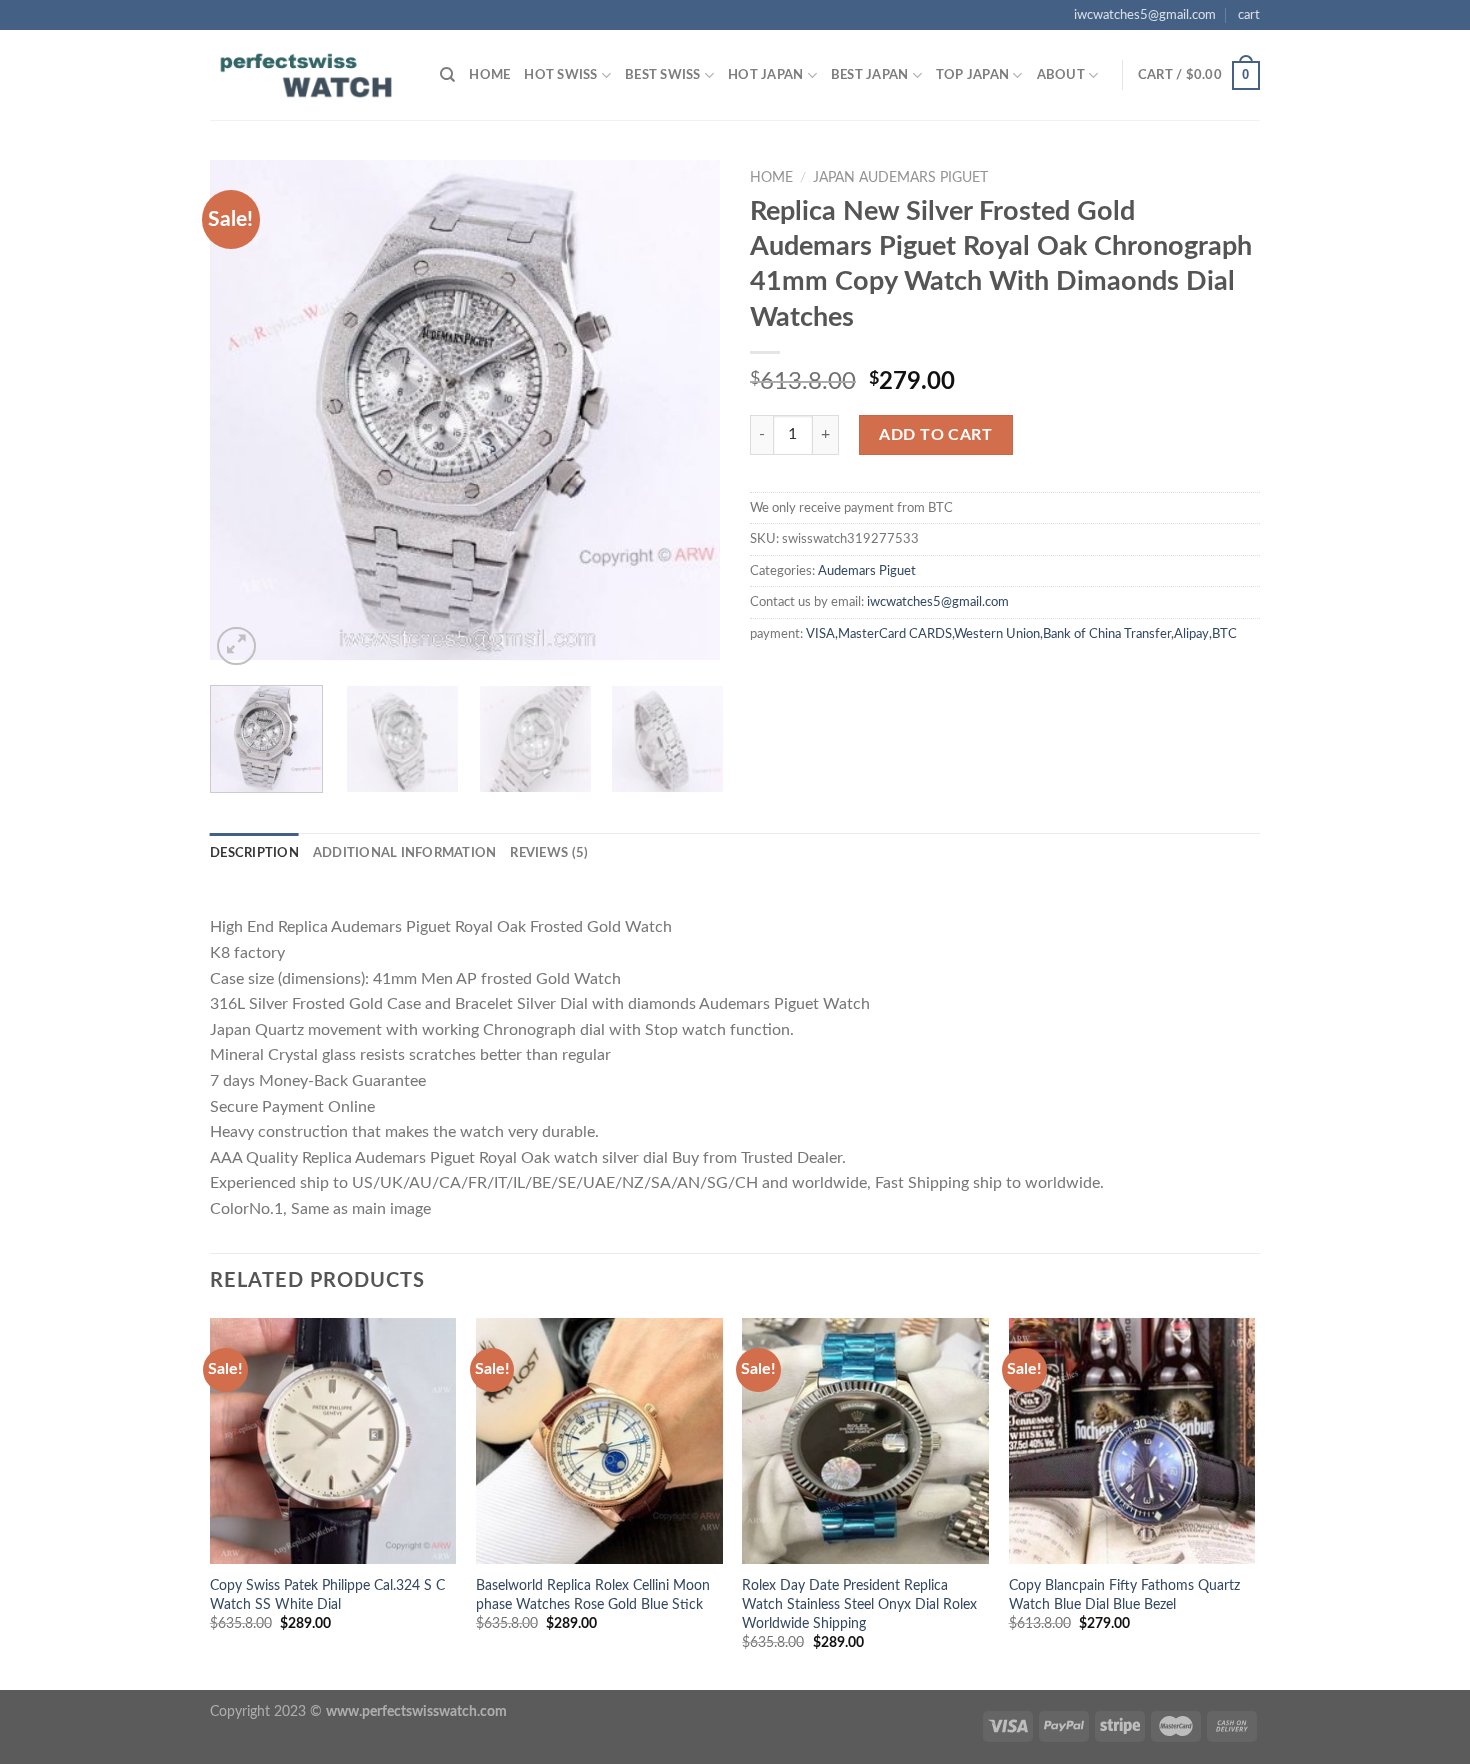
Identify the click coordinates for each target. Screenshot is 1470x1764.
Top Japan (972, 75)
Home (489, 75)
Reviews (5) (549, 853)
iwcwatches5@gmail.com (1145, 15)
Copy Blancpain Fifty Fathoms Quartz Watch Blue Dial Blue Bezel (1124, 1595)
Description (254, 853)
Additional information (405, 853)
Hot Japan (765, 75)
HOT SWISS (560, 75)
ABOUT (1061, 75)
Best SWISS (663, 75)
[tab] (254, 853)
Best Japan (870, 75)
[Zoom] (236, 646)
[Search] (447, 75)
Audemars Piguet (867, 571)
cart (1249, 15)
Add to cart (935, 435)
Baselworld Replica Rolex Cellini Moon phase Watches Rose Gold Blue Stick (593, 1595)
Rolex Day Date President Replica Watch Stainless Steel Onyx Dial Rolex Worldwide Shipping (859, 1604)
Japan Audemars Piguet (900, 178)
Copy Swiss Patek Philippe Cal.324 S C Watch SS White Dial (327, 1595)
